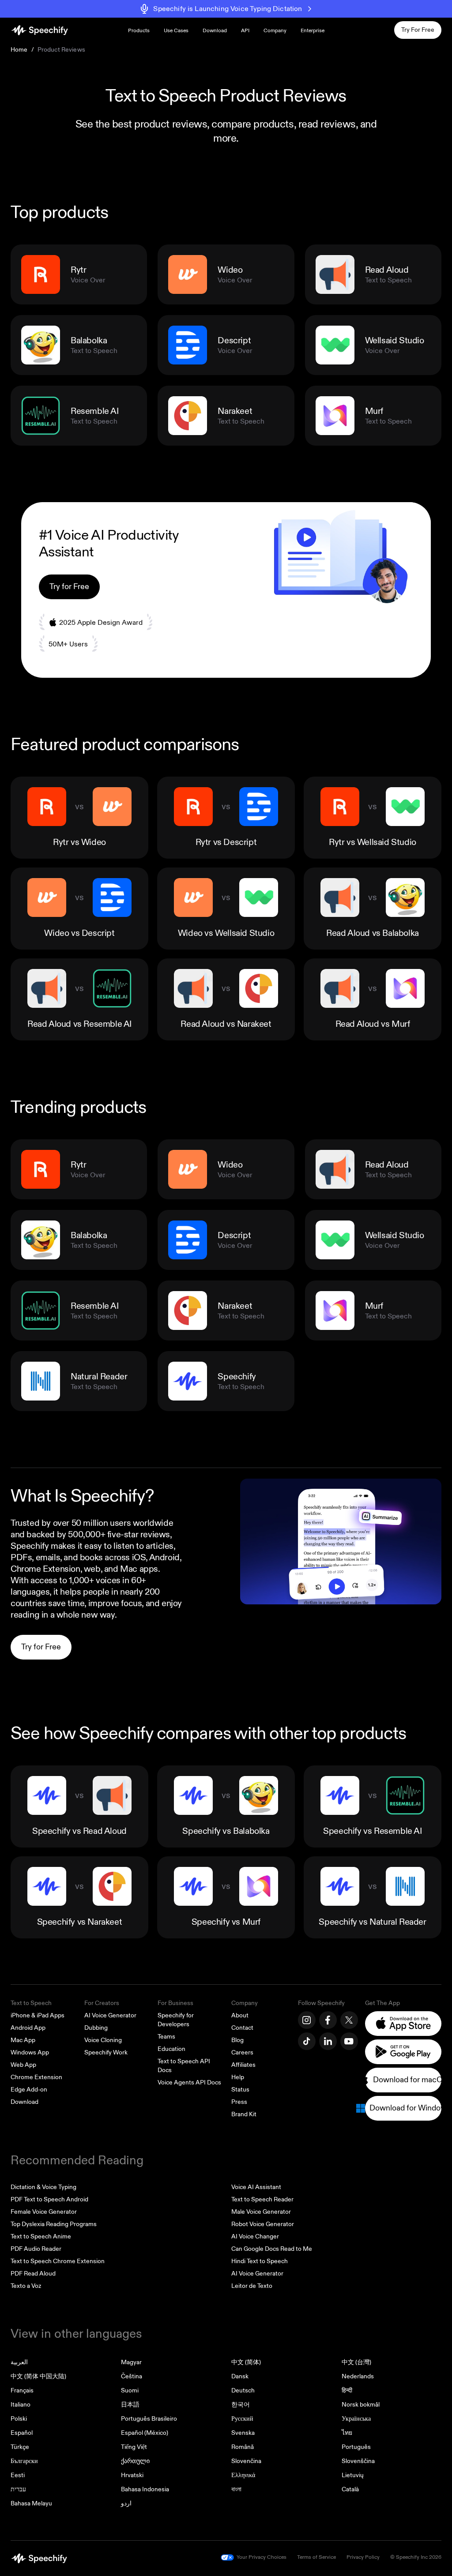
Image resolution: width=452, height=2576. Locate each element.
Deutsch (243, 2390)
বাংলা (236, 2489)
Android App (28, 2028)
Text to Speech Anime (41, 2236)
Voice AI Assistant (256, 2187)
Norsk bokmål (361, 2405)
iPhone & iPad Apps (38, 2015)
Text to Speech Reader (262, 2199)
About (240, 2015)
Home (19, 50)
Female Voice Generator (44, 2212)
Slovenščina (358, 2461)
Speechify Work (106, 2052)
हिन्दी (347, 2390)
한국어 (241, 2405)
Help (238, 2077)
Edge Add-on (29, 2090)
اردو (126, 2503)
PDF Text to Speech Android (49, 2199)
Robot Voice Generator (263, 2224)
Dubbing (96, 2028)
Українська (356, 2419)
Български (24, 2461)
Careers (242, 2052)
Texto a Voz (26, 2286)
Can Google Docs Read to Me (272, 2249)
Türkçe (20, 2447)
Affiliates (243, 2065)
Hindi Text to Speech (260, 2261)
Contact (242, 2028)
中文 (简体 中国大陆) (38, 2376)
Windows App (30, 2052)
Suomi (130, 2390)
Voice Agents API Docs (189, 2082)
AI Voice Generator (110, 2015)
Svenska (243, 2433)
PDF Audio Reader (36, 2249)
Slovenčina (246, 2461)
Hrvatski (132, 2475)
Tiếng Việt (134, 2447)
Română (243, 2447)
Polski (19, 2419)
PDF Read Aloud (33, 2274)
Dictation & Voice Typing (43, 2187)
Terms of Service (316, 2557)
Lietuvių (353, 2475)
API (245, 31)
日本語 (130, 2405)
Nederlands (358, 2376)
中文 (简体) (246, 2362)
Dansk (240, 2376)
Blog (237, 2040)
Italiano (21, 2405)
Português (356, 2447)
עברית (18, 2489)
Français (22, 2390)
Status (240, 2090)
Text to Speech (31, 2003)
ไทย (347, 2433)
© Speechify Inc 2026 (416, 2557)
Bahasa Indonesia (145, 2489)
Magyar (131, 2362)
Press (239, 2102)
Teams (166, 2037)
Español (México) (145, 2433)
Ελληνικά (243, 2475)
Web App (23, 2065)
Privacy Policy (363, 2557)
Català (350, 2489)
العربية (19, 2362)
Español (22, 2433)
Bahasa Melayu (31, 2503)
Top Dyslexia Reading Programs (54, 2224)
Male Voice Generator (261, 2212)
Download (215, 31)
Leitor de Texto (252, 2286)
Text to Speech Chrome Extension (58, 2261)
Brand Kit (244, 2114)
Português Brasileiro (149, 2419)
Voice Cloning (103, 2040)
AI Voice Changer (255, 2236)
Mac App (23, 2040)
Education (171, 2049)
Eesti (18, 2475)
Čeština (132, 2376)
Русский (242, 2419)
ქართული (135, 2461)
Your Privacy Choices (262, 2557)
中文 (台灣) (356, 2362)
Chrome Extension (36, 2077)
